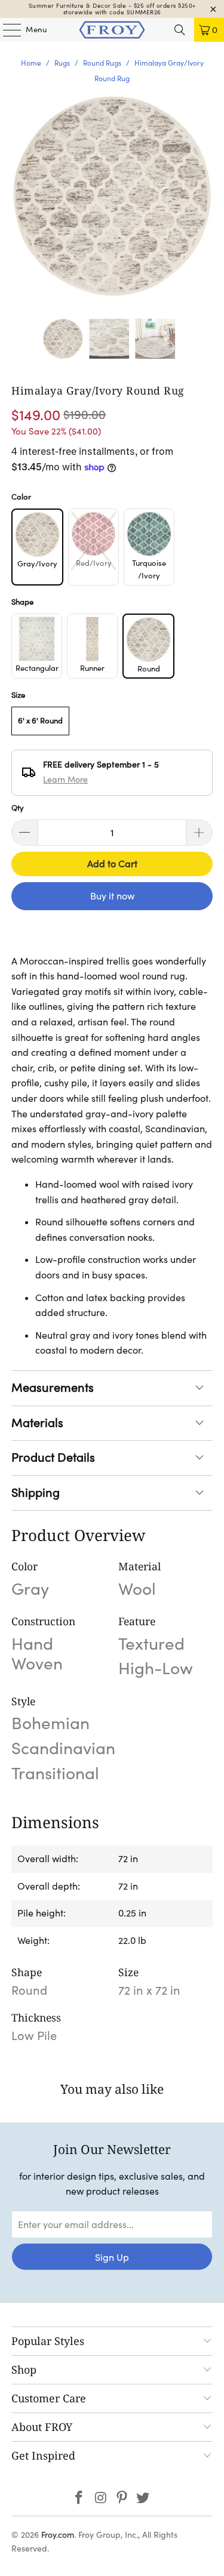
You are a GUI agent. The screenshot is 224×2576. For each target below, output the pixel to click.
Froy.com (58, 2535)
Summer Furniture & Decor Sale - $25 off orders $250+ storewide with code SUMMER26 (112, 9)
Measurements (53, 1388)
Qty (18, 808)
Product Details (53, 1458)
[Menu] (6, 30)
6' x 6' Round (40, 721)
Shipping (36, 1493)
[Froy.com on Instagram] (101, 2499)
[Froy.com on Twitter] (143, 2499)
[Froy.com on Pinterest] (122, 2499)
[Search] (180, 30)
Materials (37, 1423)
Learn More (65, 779)
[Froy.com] (112, 30)
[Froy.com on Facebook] (79, 2499)
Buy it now (112, 896)
